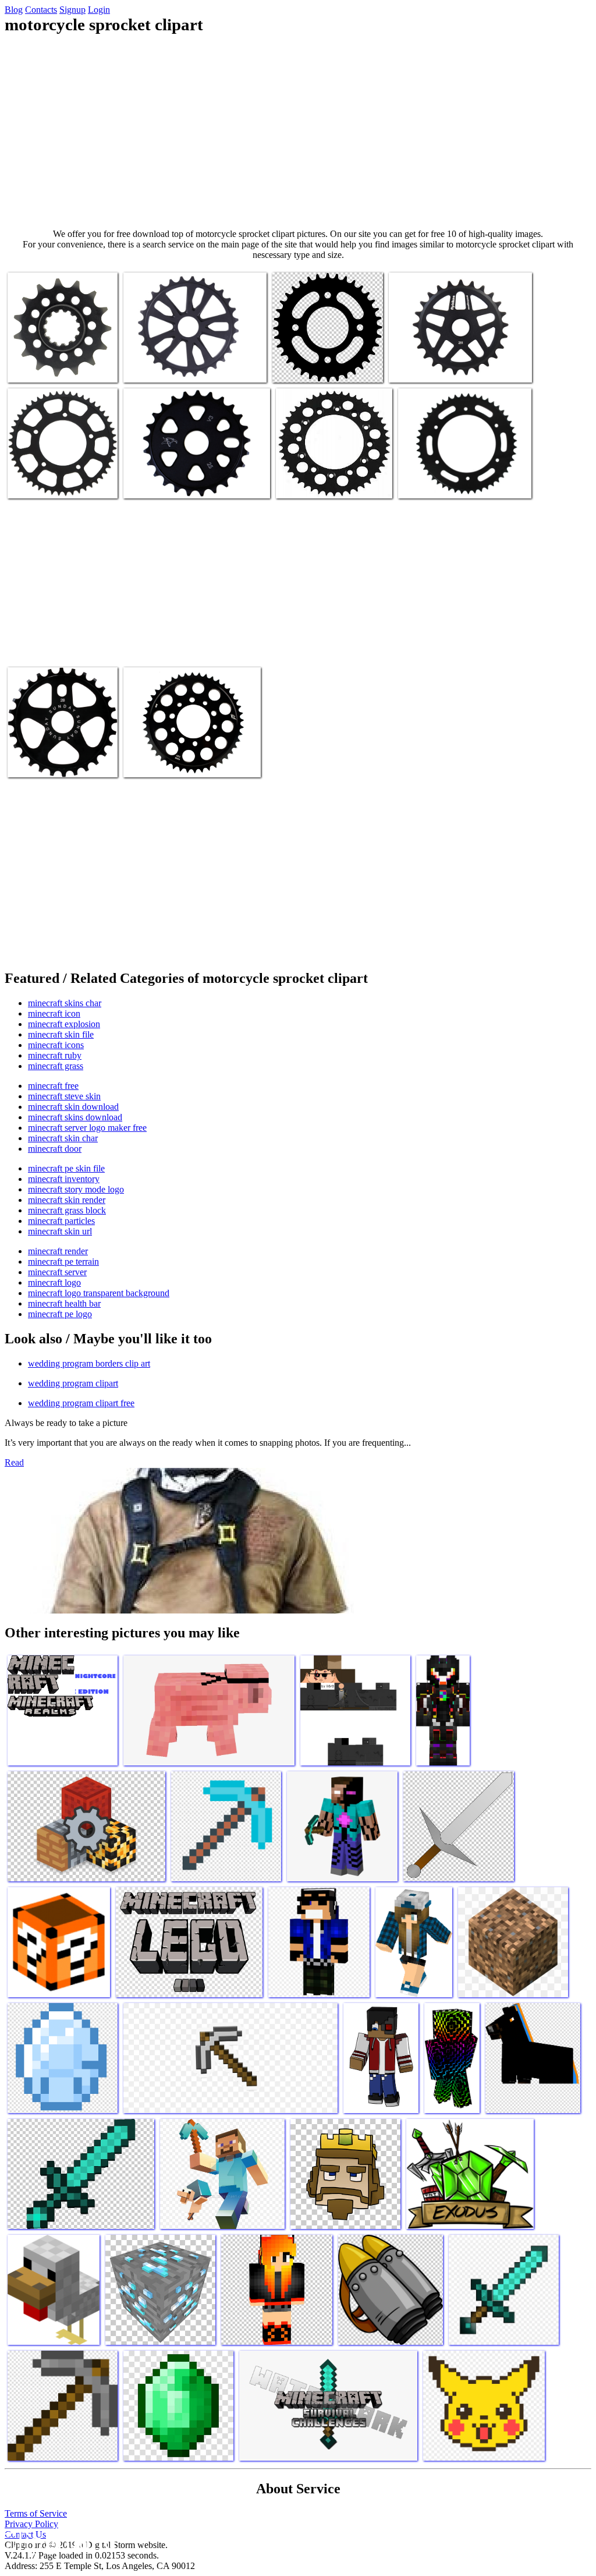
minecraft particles (61, 1221)
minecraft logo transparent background (99, 1293)
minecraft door (55, 1149)
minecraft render (58, 1251)
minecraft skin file (61, 1034)
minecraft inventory (64, 1179)
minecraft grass (56, 1066)
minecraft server (57, 1272)
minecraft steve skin (64, 1096)
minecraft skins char (65, 1003)
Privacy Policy (31, 2524)
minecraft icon (54, 1013)
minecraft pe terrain (63, 1262)
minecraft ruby (55, 1055)
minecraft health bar (64, 1303)
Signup (72, 10)
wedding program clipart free (81, 1403)
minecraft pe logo (60, 1314)
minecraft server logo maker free (87, 1128)
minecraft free (53, 1086)
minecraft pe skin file (66, 1168)
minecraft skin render (67, 1200)
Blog (14, 10)
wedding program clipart (73, 1383)
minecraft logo (54, 1282)
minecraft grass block (67, 1210)
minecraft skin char (63, 1138)
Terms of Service (36, 2513)
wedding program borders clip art (89, 1363)
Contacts (41, 10)
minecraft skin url (60, 1231)
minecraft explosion (64, 1024)
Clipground (58, 2541)
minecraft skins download (75, 1117)
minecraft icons (56, 1045)
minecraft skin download (73, 1107)
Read (14, 1462)
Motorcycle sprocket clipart (56, 367)
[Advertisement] (298, 132)
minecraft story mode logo (76, 1189)
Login (99, 10)
